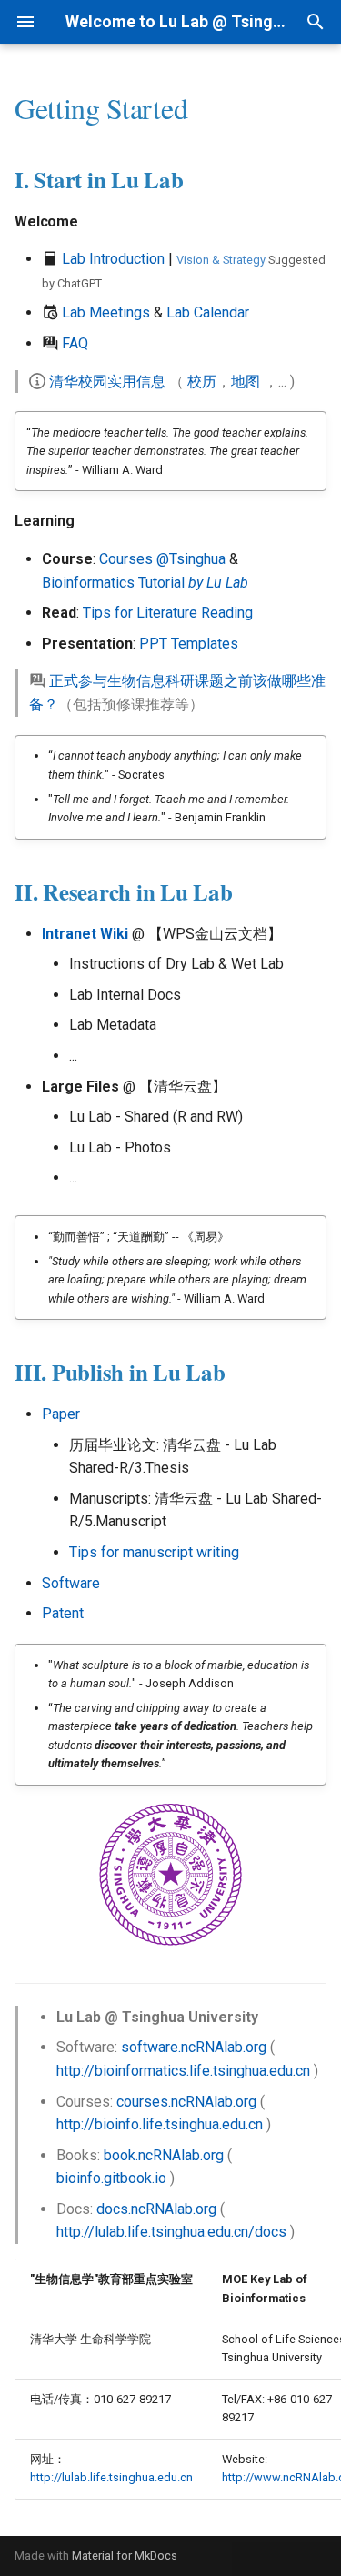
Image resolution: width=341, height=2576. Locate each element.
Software (71, 1583)
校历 (202, 382)
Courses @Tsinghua (162, 559)
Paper (61, 1414)
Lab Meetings (106, 312)
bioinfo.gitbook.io (111, 2178)
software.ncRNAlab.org (194, 2047)
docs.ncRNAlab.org (156, 2209)
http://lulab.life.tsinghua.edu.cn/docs (171, 2232)
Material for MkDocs (125, 2556)
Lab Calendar (208, 312)
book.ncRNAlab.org (164, 2155)
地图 (246, 382)
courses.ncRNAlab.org (186, 2102)
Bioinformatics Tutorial (145, 583)
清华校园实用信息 (107, 382)
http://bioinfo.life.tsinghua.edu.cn (160, 2124)
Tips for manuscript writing (154, 1552)
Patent (63, 1613)
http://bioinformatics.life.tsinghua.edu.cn (183, 2071)
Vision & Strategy (221, 260)
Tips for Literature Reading (168, 613)
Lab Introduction (113, 259)
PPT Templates (189, 644)
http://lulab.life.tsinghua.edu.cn (111, 2477)
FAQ (75, 343)
